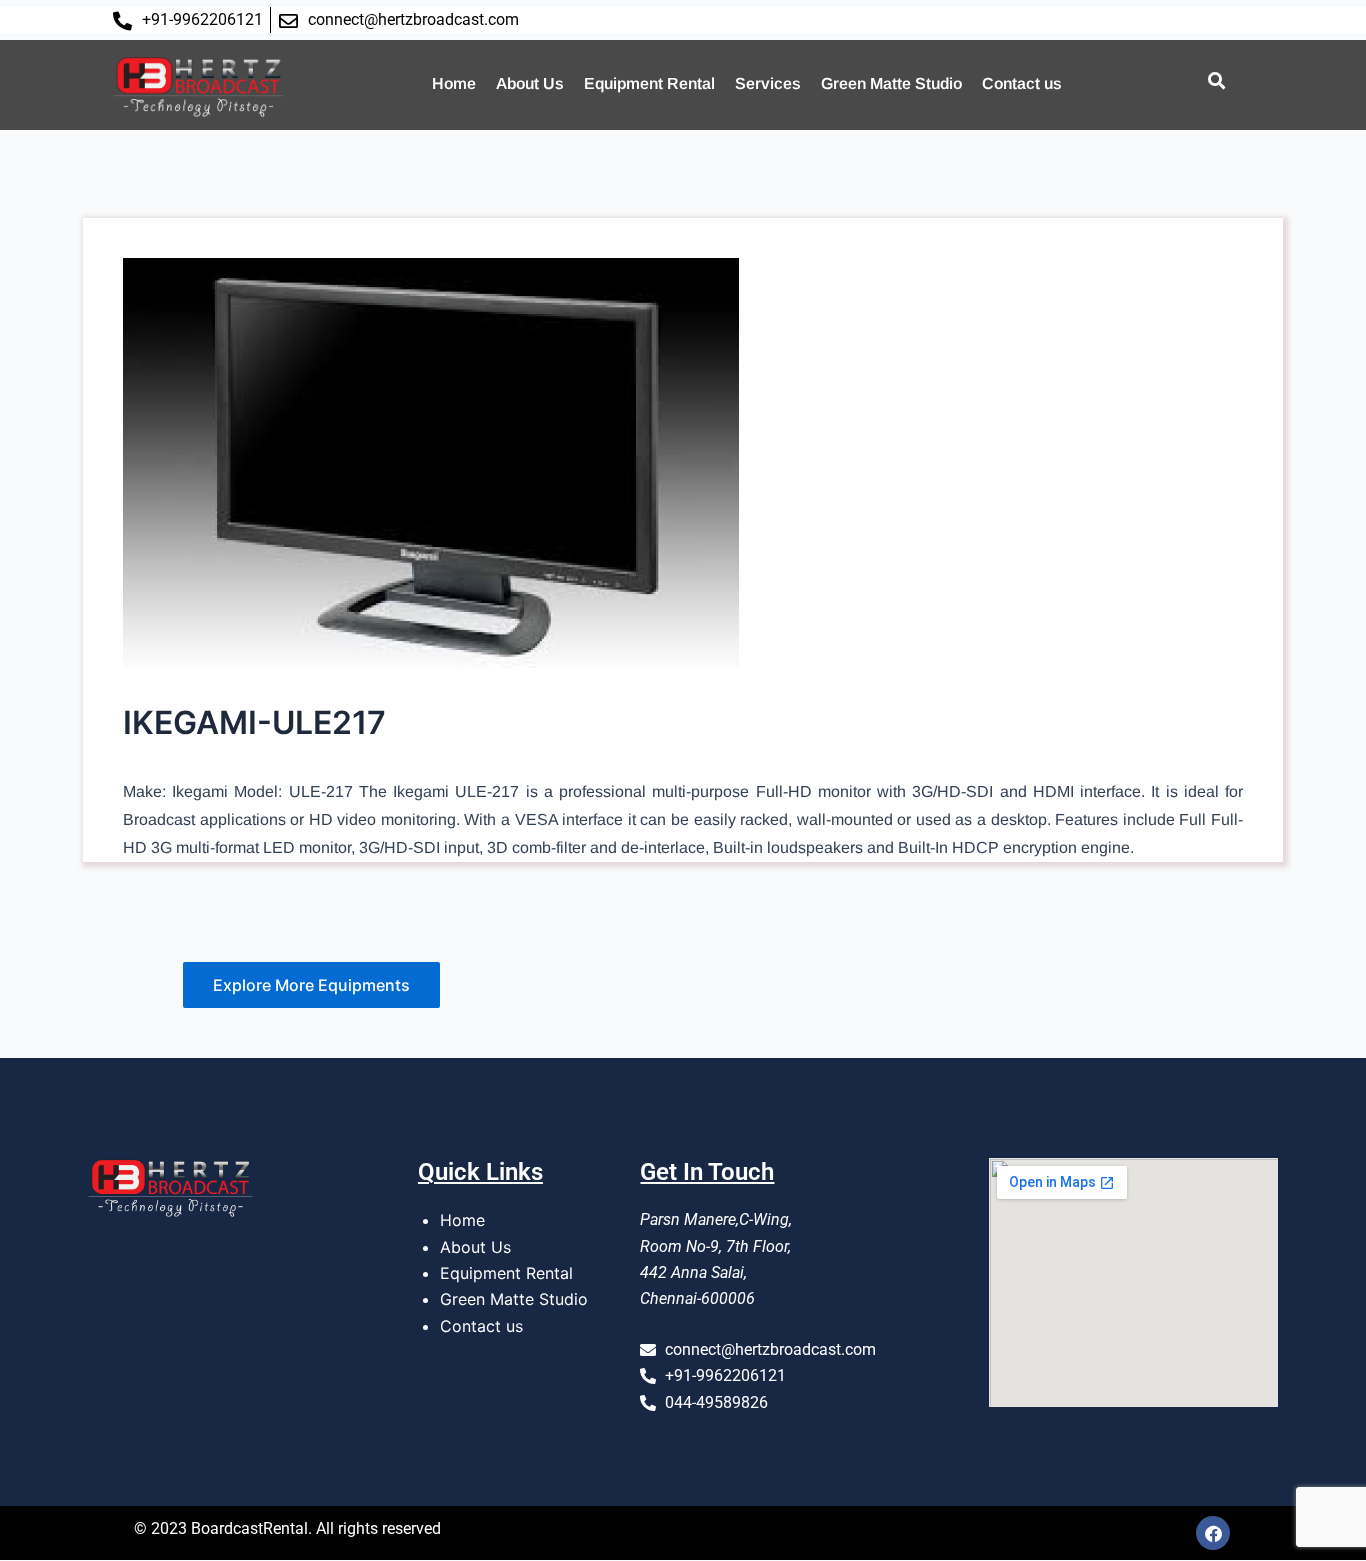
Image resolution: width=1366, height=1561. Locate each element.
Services (768, 83)
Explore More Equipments (311, 985)
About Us (530, 83)
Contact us (1022, 83)
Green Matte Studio (891, 83)
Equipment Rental (649, 83)
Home (454, 83)
